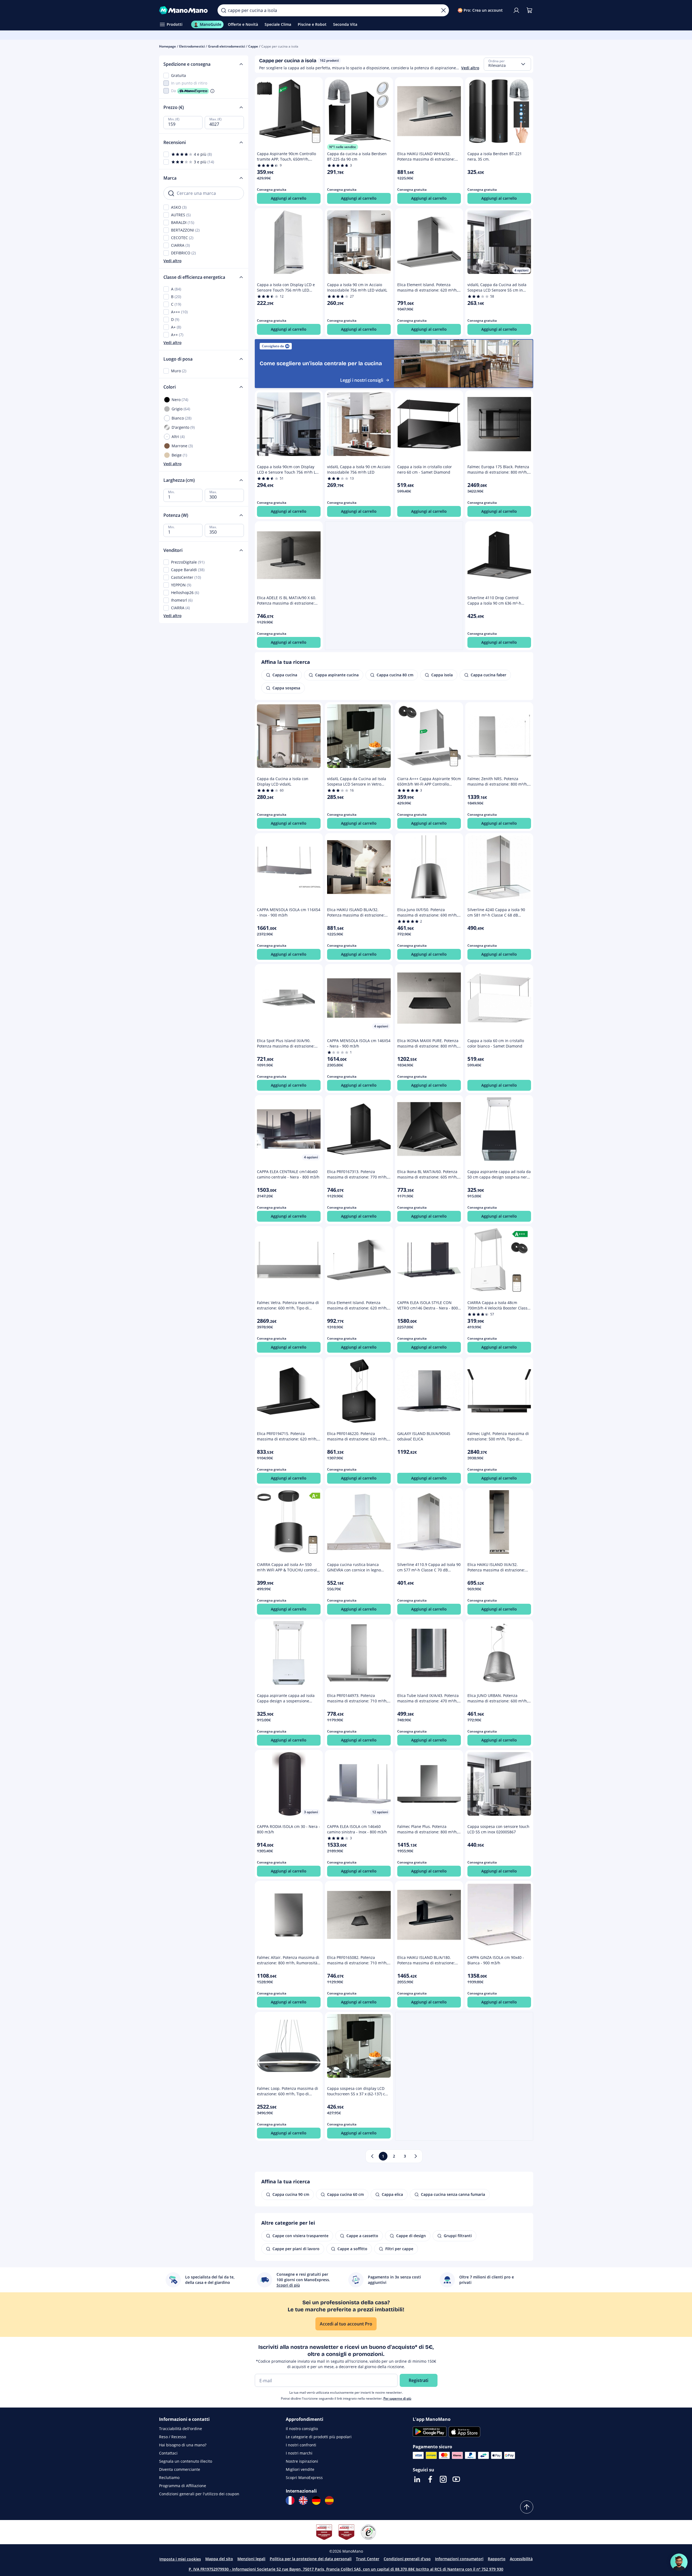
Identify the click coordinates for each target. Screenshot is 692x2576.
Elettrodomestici (192, 46)
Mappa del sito (219, 2559)
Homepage (167, 46)
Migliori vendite (300, 2469)
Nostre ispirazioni (302, 2461)
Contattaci (168, 2453)
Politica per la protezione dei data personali (311, 2559)
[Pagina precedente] (372, 2156)
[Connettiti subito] (516, 10)
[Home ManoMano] (184, 10)
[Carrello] (529, 10)
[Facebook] (430, 2479)
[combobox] (507, 64)
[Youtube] (456, 2479)
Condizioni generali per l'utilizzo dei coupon (199, 2494)
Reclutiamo (169, 2477)
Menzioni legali (251, 2559)
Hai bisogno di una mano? (183, 2445)
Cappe (253, 46)
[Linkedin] (417, 2479)
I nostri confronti (301, 2445)
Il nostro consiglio (302, 2429)
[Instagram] (443, 2479)
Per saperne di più (397, 2398)
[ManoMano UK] (303, 2500)
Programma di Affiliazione (183, 2486)
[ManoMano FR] (290, 2500)
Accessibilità (521, 2559)
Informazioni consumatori (459, 2559)
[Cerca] (224, 10)
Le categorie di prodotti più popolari (319, 2437)
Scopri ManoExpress (304, 2477)
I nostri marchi (299, 2453)
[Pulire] (443, 10)
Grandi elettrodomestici (226, 46)
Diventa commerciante (180, 2469)
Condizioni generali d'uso (407, 2559)
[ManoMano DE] (316, 2500)
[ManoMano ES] (329, 2500)
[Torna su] (527, 2507)
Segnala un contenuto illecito (186, 2461)
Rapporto (497, 2559)
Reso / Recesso (173, 2437)
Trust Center (368, 2559)
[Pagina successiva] (416, 2156)
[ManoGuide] (679, 2562)
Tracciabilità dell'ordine (181, 2429)
